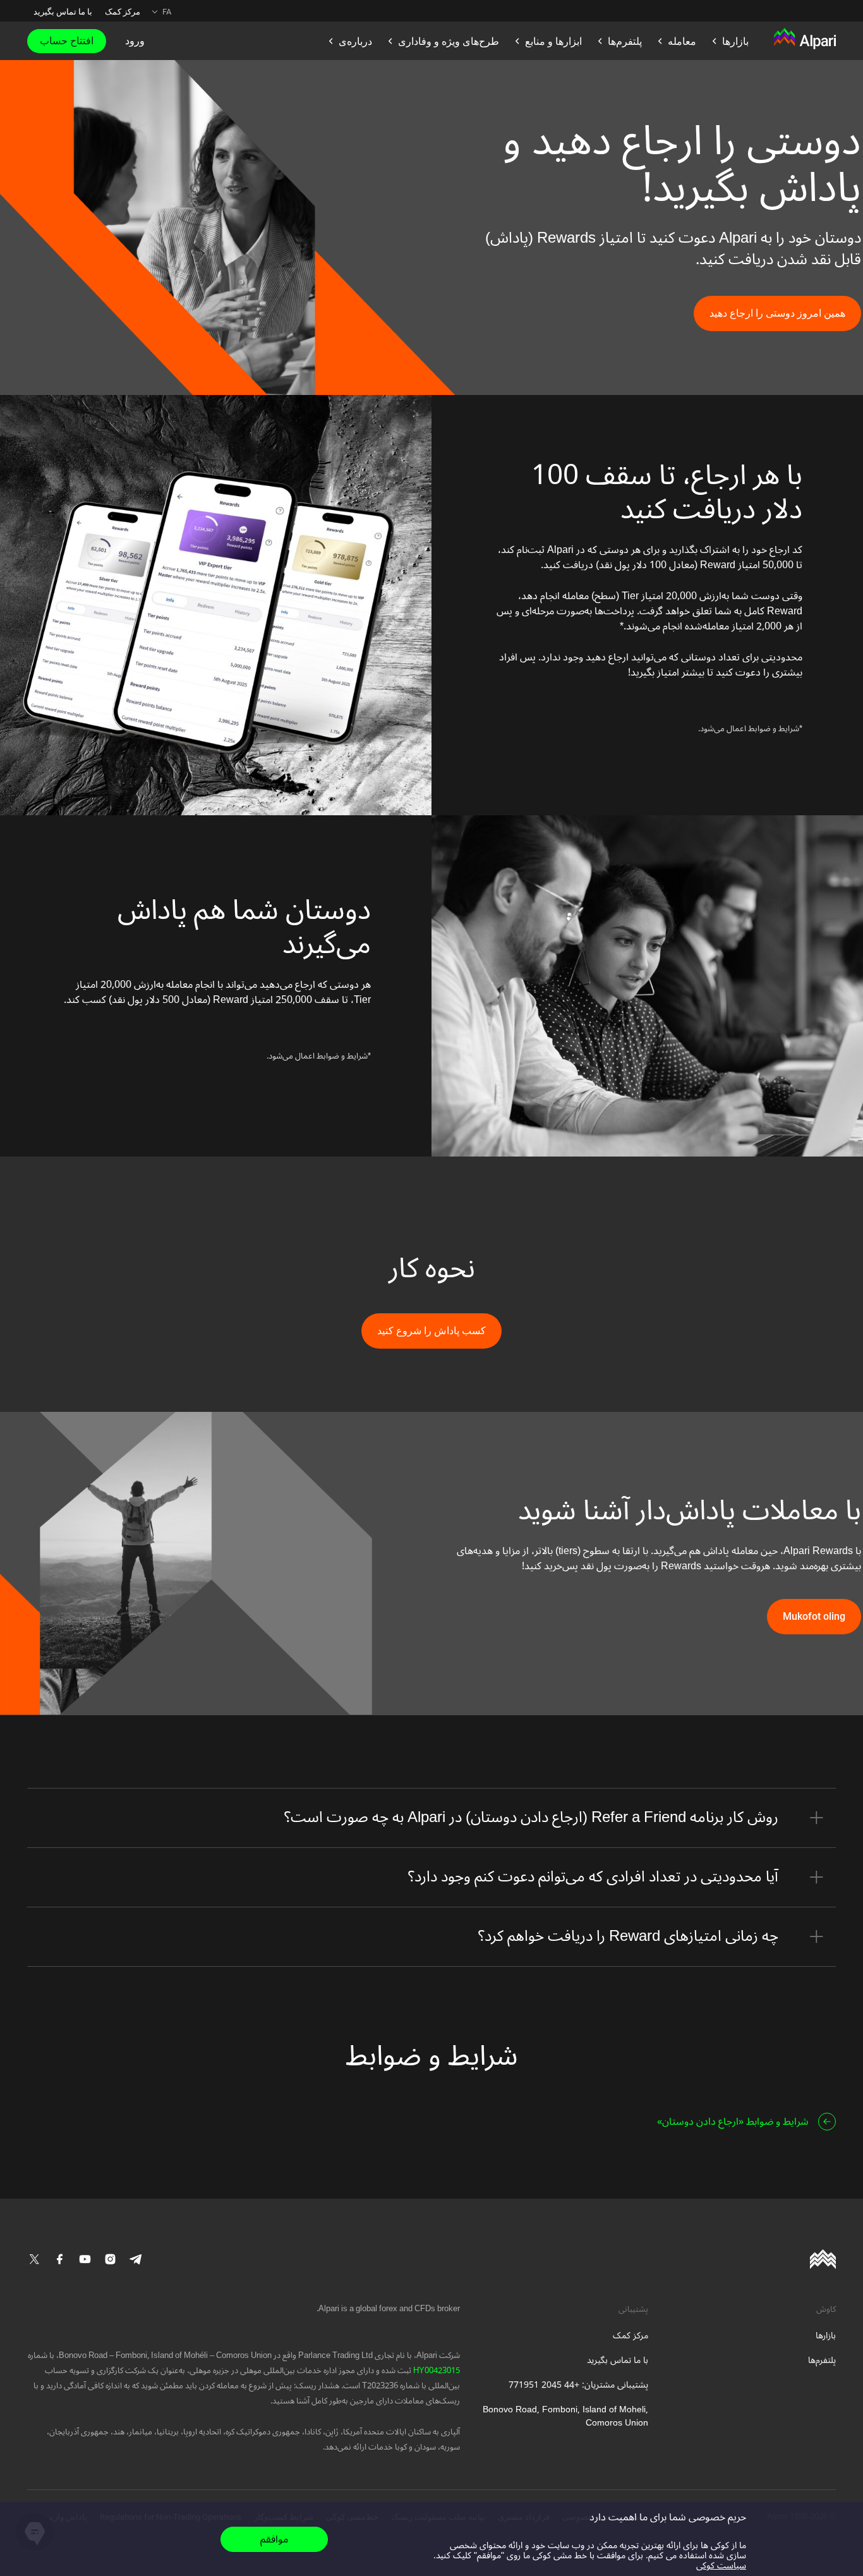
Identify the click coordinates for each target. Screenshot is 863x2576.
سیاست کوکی (721, 2566)
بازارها (826, 2336)
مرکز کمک (123, 12)
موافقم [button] (274, 2539)
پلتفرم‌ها (822, 2360)
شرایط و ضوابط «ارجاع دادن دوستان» (733, 2122)
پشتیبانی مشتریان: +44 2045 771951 (578, 2385)
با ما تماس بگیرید (63, 12)
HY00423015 (436, 2371)
